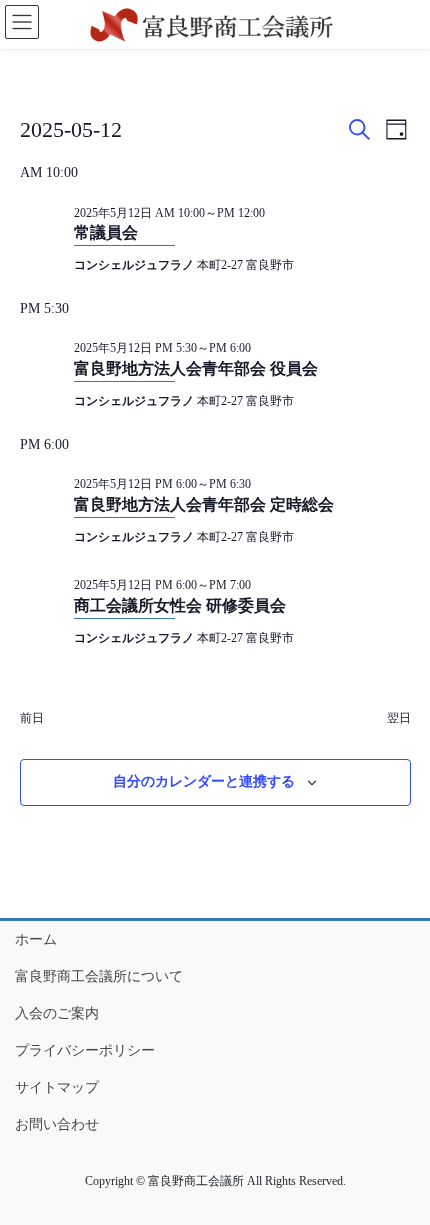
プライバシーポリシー (85, 1050)
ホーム (36, 939)
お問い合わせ (57, 1124)
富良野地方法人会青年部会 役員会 (196, 368)
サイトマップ (57, 1087)
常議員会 (106, 232)
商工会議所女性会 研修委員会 (180, 605)
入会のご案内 (57, 1013)
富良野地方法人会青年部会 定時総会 (204, 504)
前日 (32, 718)
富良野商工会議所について (99, 976)
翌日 (399, 718)
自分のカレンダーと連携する (204, 781)
